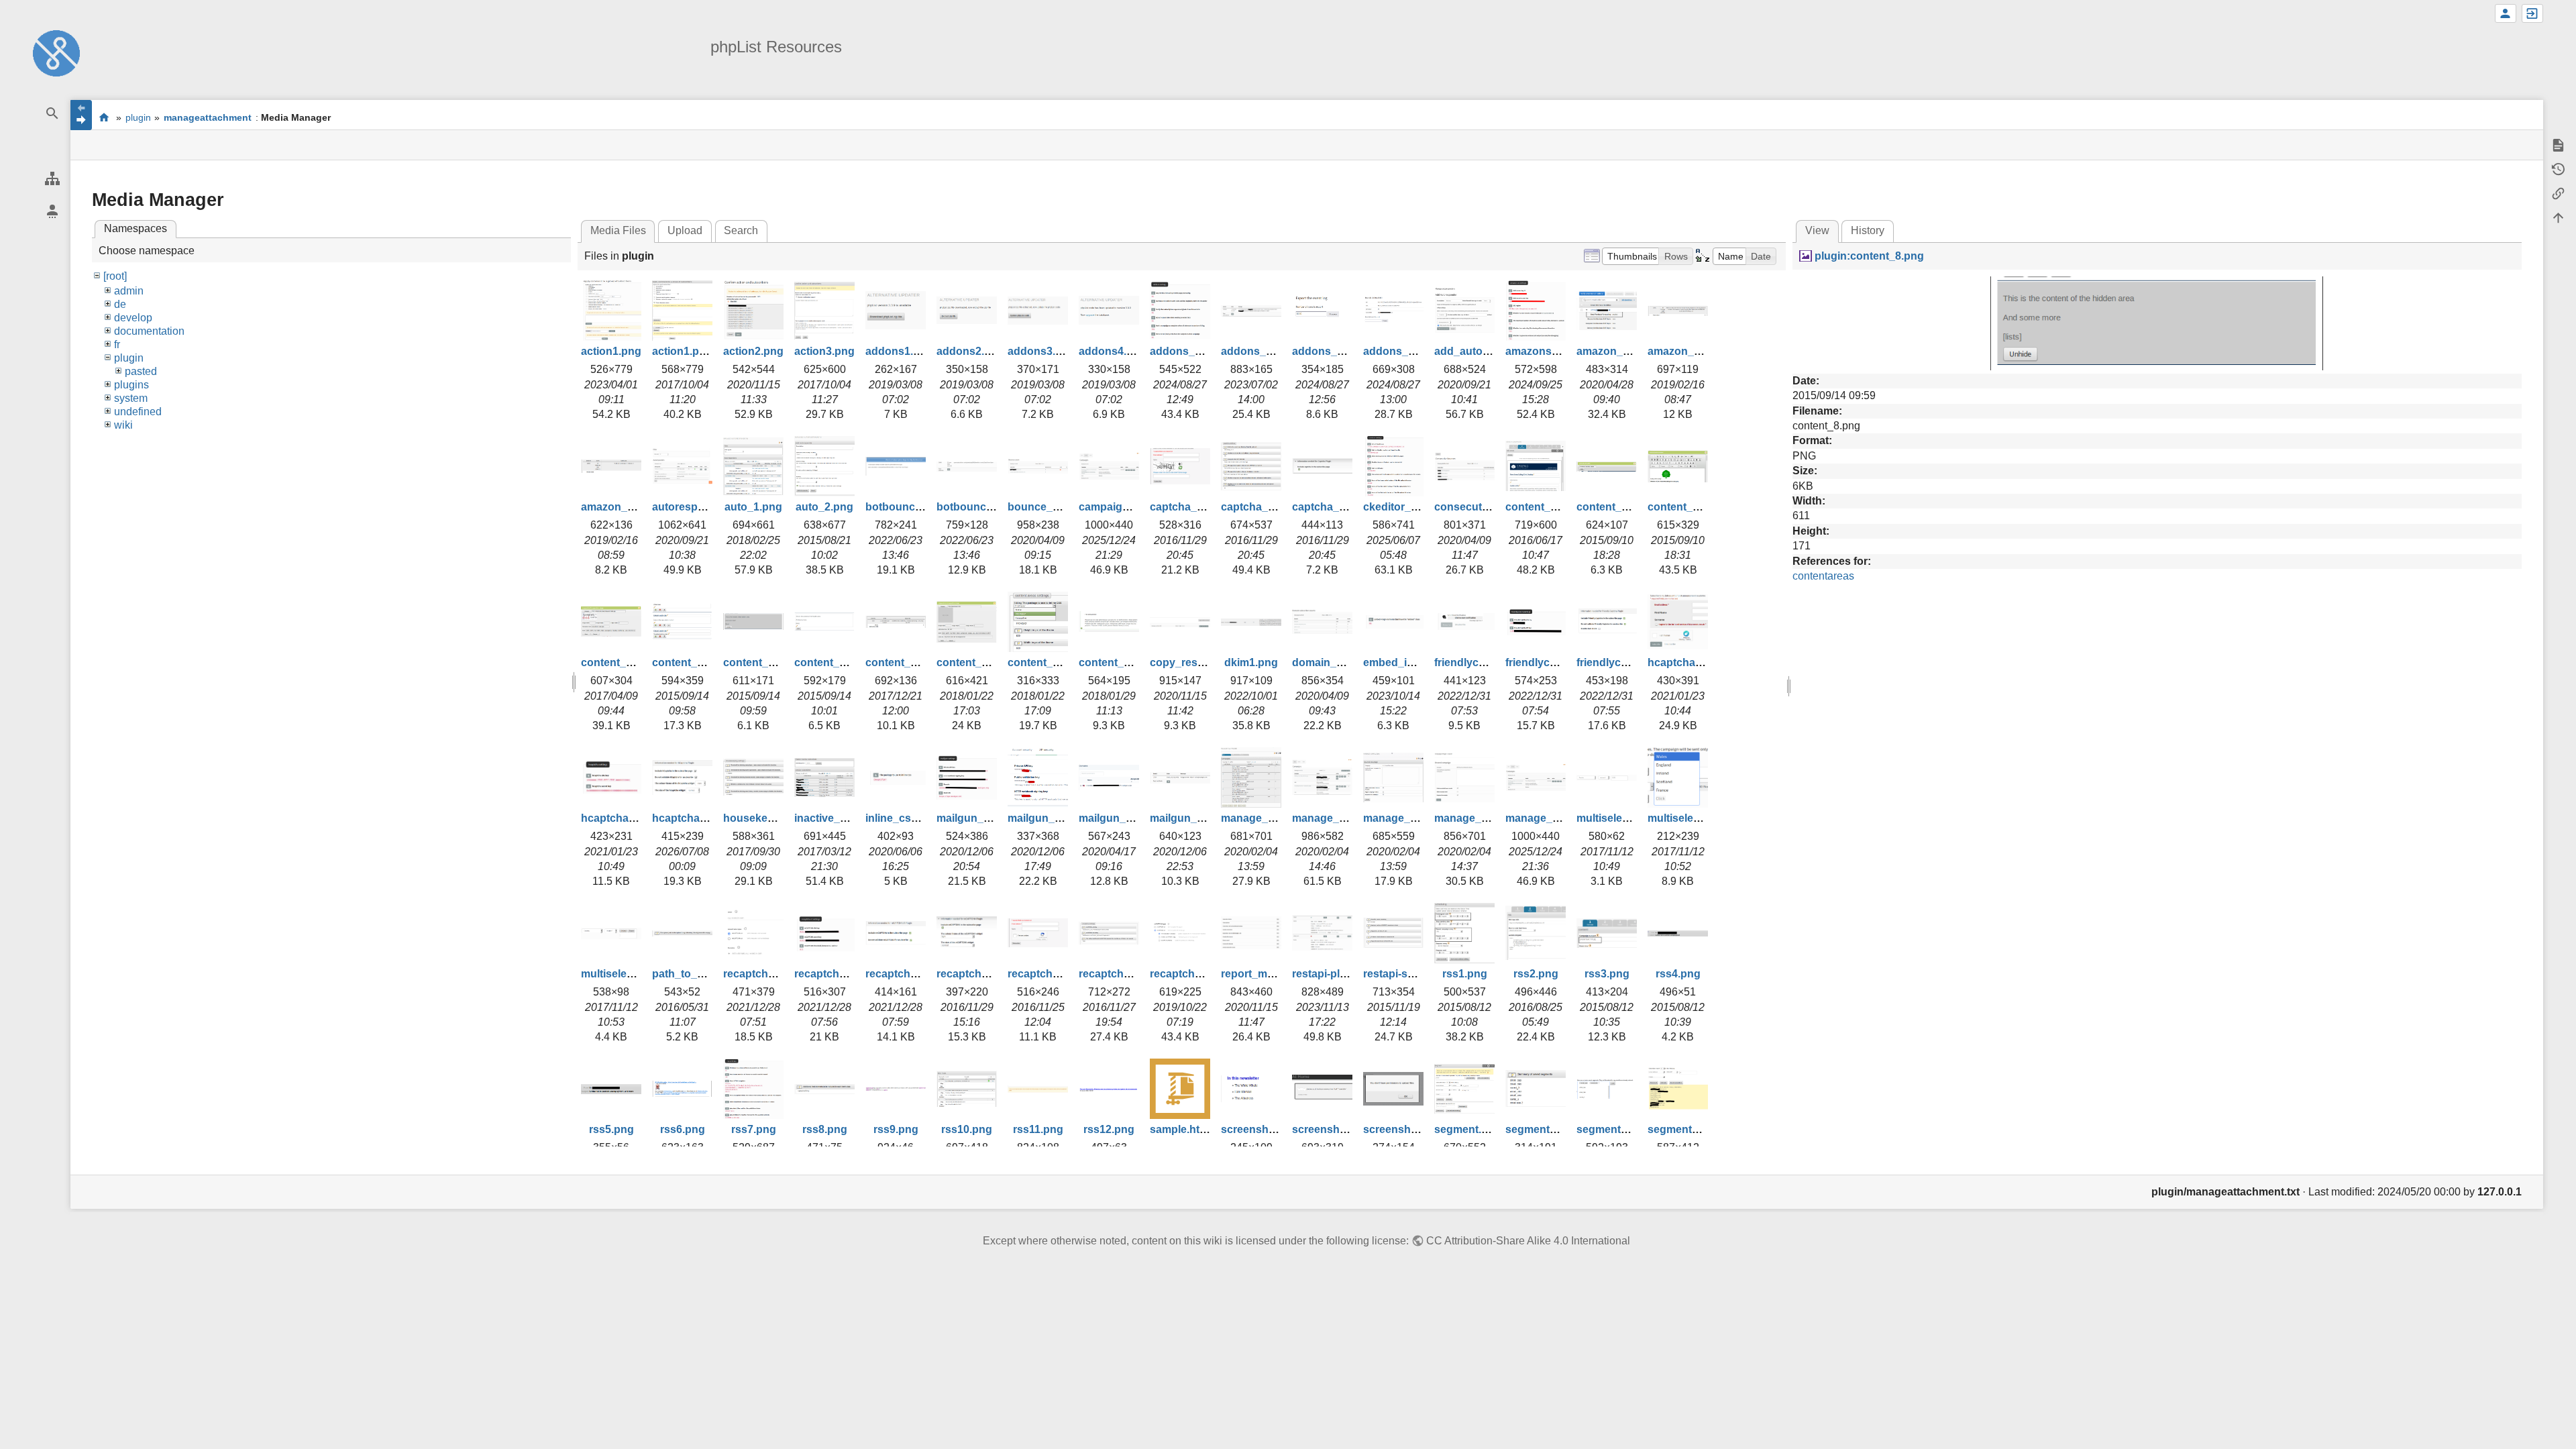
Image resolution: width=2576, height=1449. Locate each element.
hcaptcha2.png (619, 818)
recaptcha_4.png (1193, 974)
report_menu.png (1265, 974)
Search (741, 230)
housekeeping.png (771, 818)
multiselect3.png (623, 974)
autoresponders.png (704, 507)
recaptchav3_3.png (914, 974)
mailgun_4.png (1188, 818)
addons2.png (970, 351)
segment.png (1468, 1129)
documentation (149, 331)
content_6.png (618, 662)
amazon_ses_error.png (1706, 351)
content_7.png (689, 662)
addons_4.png (1400, 351)
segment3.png (1613, 1129)
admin (129, 291)
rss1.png (1465, 974)
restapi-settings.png (1414, 974)
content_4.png (1613, 507)
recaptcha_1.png (979, 974)
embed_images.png (1413, 662)
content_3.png (1542, 507)
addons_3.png (1329, 351)
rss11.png (1038, 1129)
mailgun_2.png (1045, 818)
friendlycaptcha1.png (1488, 662)
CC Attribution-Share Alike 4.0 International (1528, 1241)
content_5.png (1684, 507)
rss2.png (1536, 974)
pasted (141, 371)
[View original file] (2157, 322)
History (1868, 230)
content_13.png (1119, 662)
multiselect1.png (1618, 818)
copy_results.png (1194, 662)
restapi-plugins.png (1342, 974)
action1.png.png (694, 351)
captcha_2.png (1259, 507)
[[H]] (56, 53)
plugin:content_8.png (1869, 256)
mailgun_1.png (974, 818)
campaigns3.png (1121, 507)
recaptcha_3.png (1122, 974)
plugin (138, 117)
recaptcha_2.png (1051, 974)
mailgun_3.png (1117, 818)
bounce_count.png (1056, 507)
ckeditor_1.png (1401, 507)
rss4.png (1678, 974)
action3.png (824, 351)
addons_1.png (1187, 351)
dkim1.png (1251, 662)
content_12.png (1048, 662)
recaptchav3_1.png (772, 974)
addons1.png (899, 351)
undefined (138, 412)
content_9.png (831, 662)
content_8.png (760, 662)
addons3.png (1041, 351)
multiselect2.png (1689, 818)
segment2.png (1542, 1129)
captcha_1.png (1188, 507)
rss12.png (1109, 1129)
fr (117, 344)
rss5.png (611, 1129)
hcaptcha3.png (690, 818)
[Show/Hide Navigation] (81, 115)
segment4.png (1684, 1129)
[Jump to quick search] (52, 114)
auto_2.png (824, 507)
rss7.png (754, 1129)
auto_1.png (753, 507)
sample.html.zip (1189, 1129)
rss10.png (967, 1129)
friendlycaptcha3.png (1630, 662)
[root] (115, 276)
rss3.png (1607, 974)
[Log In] (2532, 13)
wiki (123, 425)
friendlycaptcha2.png (1559, 662)
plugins (131, 385)
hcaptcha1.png (1686, 662)
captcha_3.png (1330, 507)
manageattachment (208, 117)
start (104, 117)
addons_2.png (1258, 351)
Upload (685, 230)
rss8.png (825, 1129)
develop (133, 318)
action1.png (611, 351)
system (131, 398)
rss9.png (896, 1129)
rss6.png (683, 1129)
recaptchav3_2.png (843, 974)
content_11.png (976, 662)
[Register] (2506, 13)
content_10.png (905, 662)
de (120, 304)
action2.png (753, 351)
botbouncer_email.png (923, 507)
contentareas (1823, 576)
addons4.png (1113, 351)
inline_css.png (903, 818)
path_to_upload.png (704, 974)
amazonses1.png (1549, 351)
